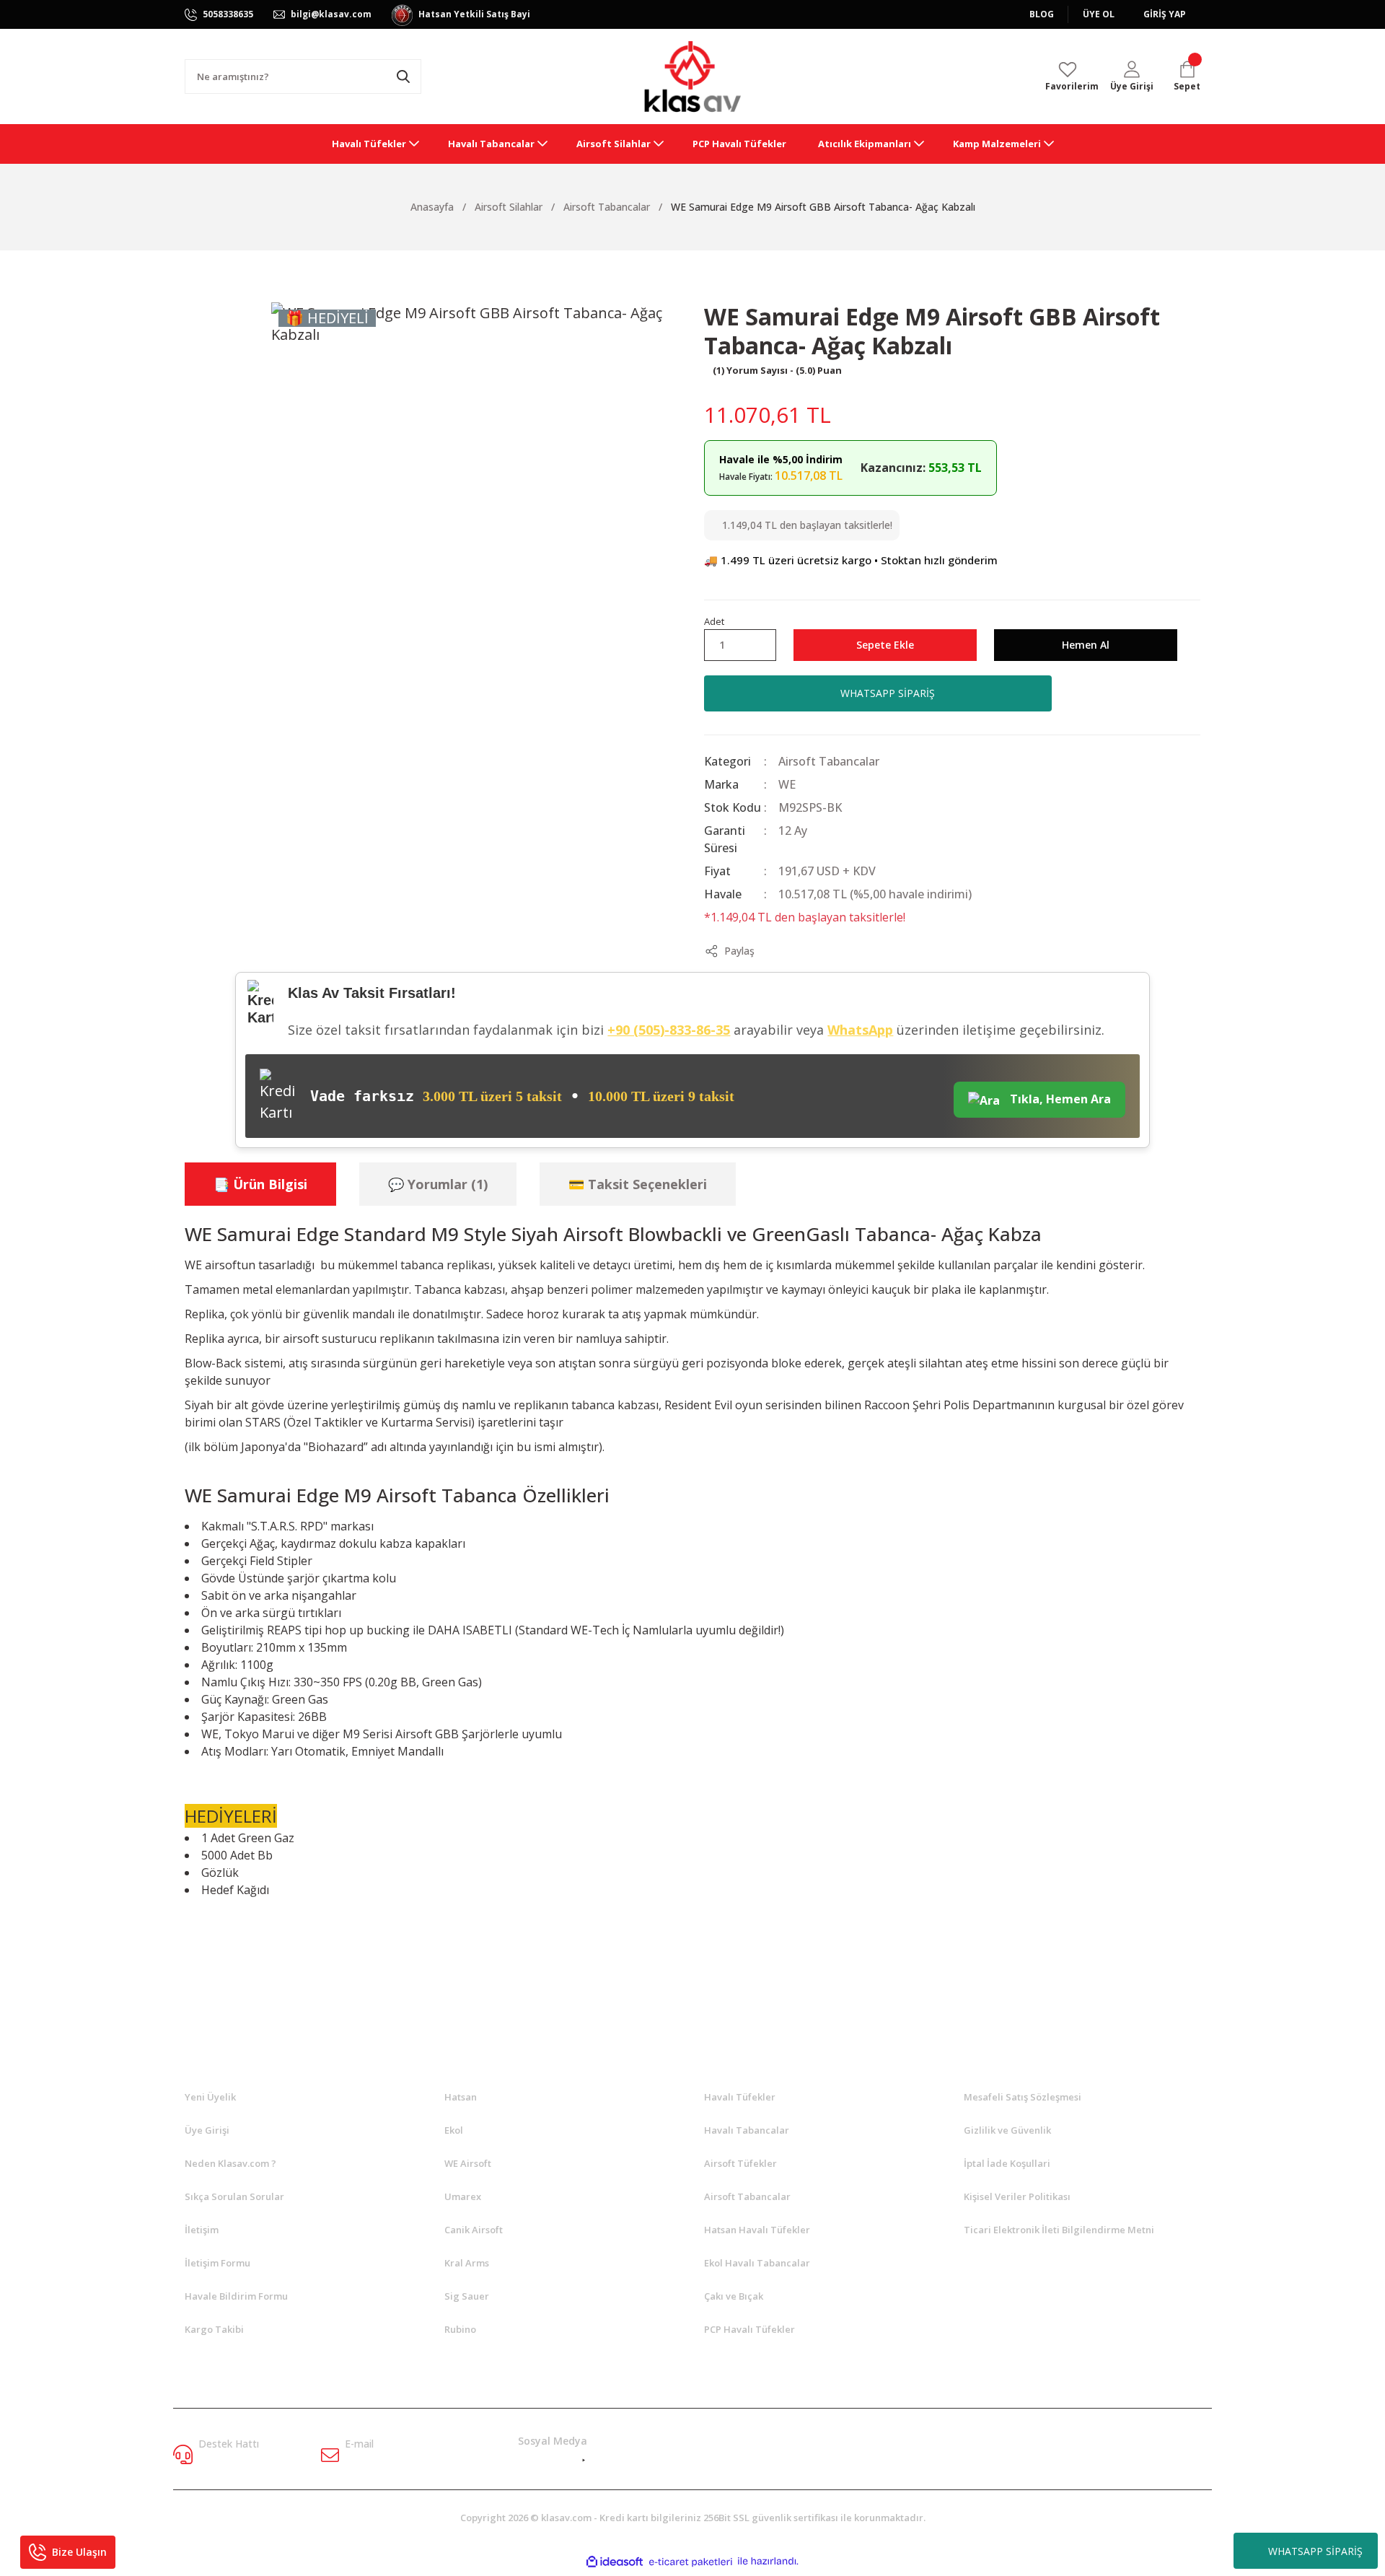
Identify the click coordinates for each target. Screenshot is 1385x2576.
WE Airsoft (468, 2163)
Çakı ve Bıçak (734, 2296)
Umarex (463, 2196)
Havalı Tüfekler (740, 2097)
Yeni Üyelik (210, 2097)
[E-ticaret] (691, 2562)
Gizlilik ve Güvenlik (1007, 2130)
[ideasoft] (615, 2562)
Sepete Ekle (885, 645)
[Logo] (692, 76)
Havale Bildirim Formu (236, 2296)
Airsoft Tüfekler (740, 2163)
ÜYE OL (1099, 14)
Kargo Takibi (214, 2329)
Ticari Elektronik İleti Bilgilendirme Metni (1059, 2230)
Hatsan (461, 2097)
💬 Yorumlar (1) (438, 1184)
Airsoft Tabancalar (829, 761)
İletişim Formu (217, 2263)
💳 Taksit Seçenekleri (638, 1184)
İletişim (202, 2230)
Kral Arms (467, 2263)
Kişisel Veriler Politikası (1017, 2196)
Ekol (454, 2130)
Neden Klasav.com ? (230, 2163)
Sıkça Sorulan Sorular (234, 2196)
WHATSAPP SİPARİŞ (1315, 2551)
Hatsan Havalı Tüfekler (757, 2230)
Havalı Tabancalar (747, 2130)
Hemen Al (1086, 645)
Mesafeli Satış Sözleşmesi (1023, 2097)
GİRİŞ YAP (1165, 14)
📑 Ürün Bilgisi (260, 1184)
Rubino (460, 2329)
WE (787, 784)
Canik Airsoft (474, 2230)
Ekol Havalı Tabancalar (757, 2263)
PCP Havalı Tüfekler (749, 2329)
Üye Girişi (207, 2130)
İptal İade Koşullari (1007, 2163)
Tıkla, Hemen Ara (1059, 1099)
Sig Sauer (467, 2296)
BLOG (1042, 14)
